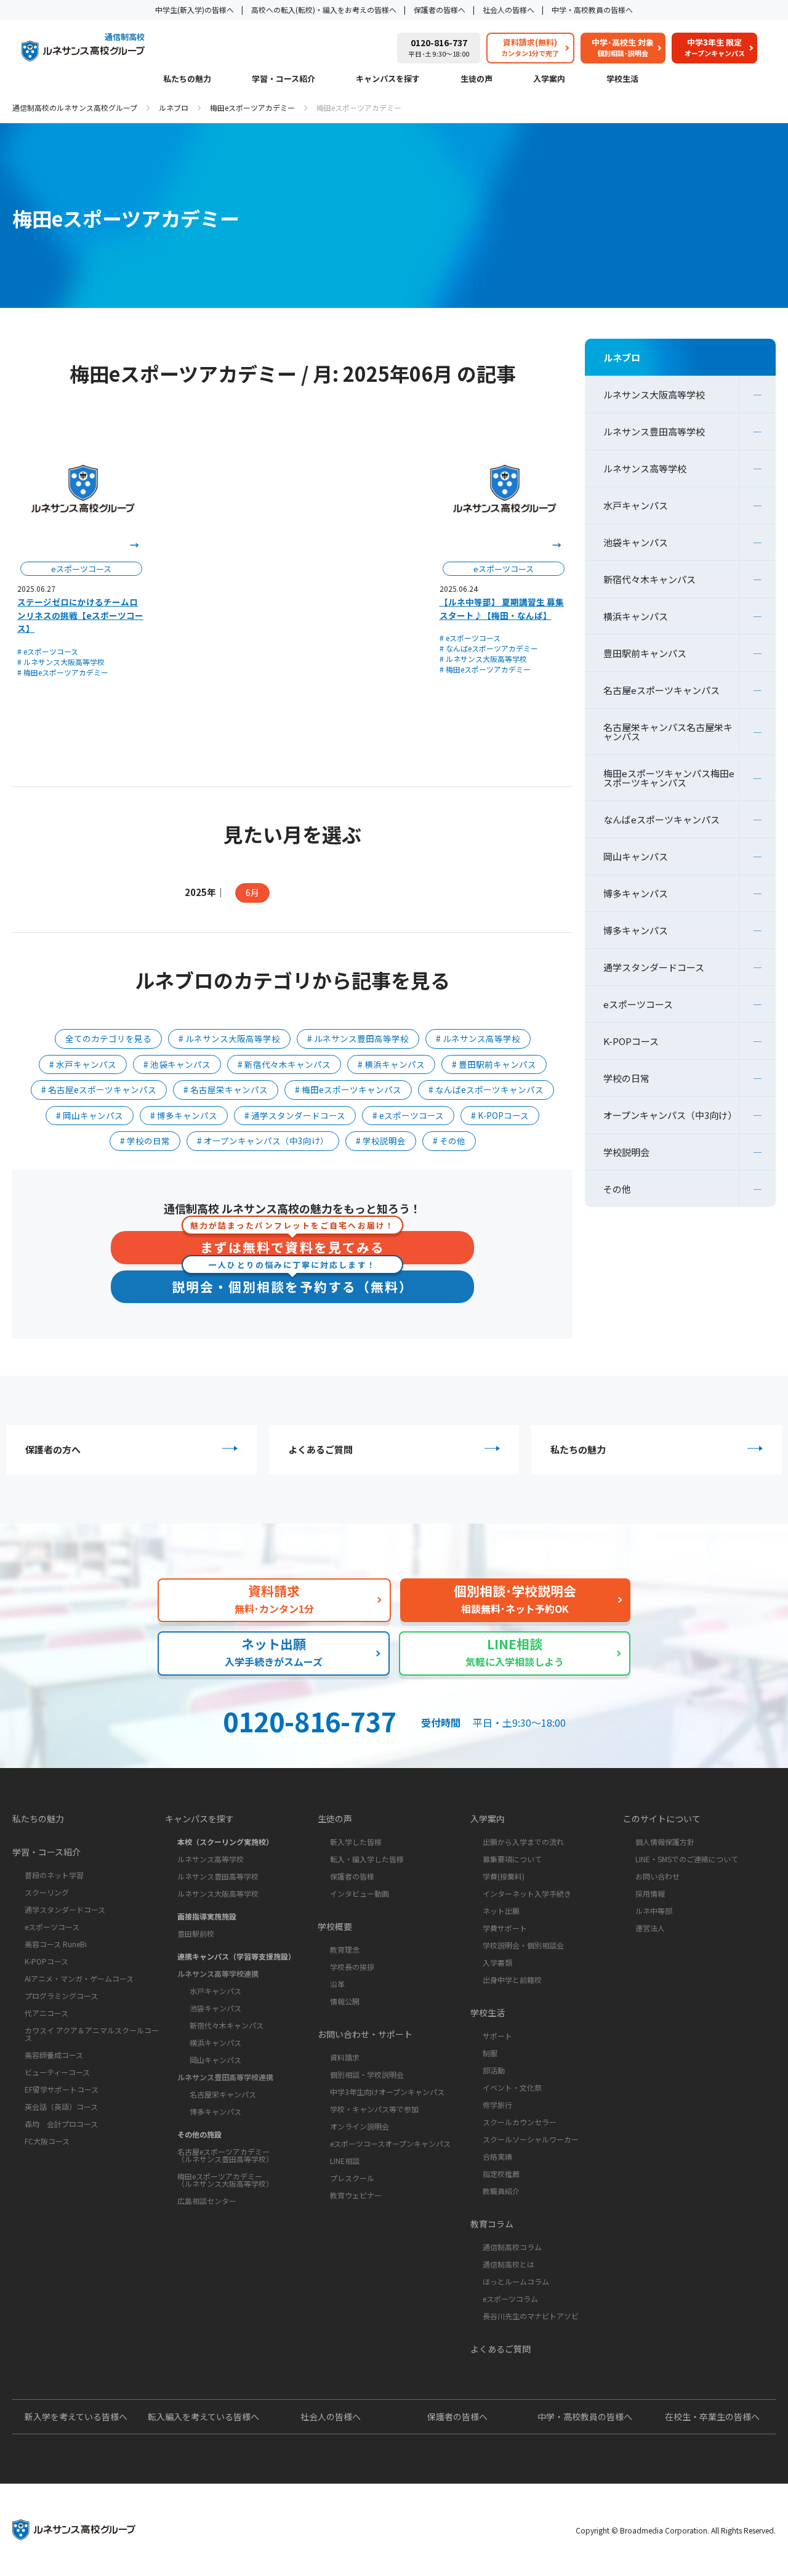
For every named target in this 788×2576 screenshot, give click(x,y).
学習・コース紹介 (283, 79)
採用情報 (650, 1893)
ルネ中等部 (654, 1911)
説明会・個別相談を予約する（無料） (292, 1283)
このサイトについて (662, 1819)
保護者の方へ (53, 1449)
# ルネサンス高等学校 (478, 1038)
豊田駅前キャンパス (645, 653)
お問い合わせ (657, 1876)
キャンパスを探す (388, 79)
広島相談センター (207, 2201)
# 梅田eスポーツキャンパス (348, 1089)
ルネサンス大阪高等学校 (654, 394)
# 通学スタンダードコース (295, 1115)
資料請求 (345, 2057)
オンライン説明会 (360, 2126)
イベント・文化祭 (512, 2087)
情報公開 (345, 2001)
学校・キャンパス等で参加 (374, 2109)
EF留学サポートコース (62, 2089)
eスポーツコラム (510, 2299)
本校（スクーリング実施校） (225, 1842)
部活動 (494, 2070)
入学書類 (497, 1962)
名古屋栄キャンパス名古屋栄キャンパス (668, 732)
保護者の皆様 (352, 1876)
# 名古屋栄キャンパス (226, 1089)
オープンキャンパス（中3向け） (670, 1115)
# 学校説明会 (381, 1141)
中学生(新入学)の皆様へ (195, 10)
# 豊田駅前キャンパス (494, 1064)
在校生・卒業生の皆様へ (712, 2417)
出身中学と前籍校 (512, 1980)
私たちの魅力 (187, 79)
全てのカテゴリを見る (108, 1038)
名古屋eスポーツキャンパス (661, 690)
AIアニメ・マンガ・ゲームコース (79, 1978)
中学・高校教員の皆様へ (592, 10)
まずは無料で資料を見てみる (292, 1244)
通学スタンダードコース (654, 967)
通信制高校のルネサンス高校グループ (75, 107)
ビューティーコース (57, 2072)
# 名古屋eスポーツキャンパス (99, 1089)
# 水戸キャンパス (83, 1064)
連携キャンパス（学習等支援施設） (236, 1956)
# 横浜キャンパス (391, 1064)
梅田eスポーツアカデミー (252, 107)
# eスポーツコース (48, 651)
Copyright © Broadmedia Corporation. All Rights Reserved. (676, 2530)
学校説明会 (626, 1152)
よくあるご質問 (320, 1449)
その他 (617, 1189)
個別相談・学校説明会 (367, 2074)
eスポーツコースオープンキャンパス (390, 2143)
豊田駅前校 (196, 1933)
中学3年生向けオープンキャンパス (387, 2092)
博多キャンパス (636, 893)
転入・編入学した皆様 (367, 1859)
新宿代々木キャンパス (649, 579)
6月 (252, 892)
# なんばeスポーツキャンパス (486, 1089)
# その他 (449, 1141)
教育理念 (345, 1949)
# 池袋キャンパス (177, 1064)
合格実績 (497, 2156)
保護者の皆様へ (440, 10)
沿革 (337, 1984)
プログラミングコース (61, 1996)
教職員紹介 (501, 2191)
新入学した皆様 (356, 1842)
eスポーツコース (638, 1004)
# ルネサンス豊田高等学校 (358, 1038)
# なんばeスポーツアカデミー (489, 648)
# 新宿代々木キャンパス (284, 1064)
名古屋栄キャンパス (223, 2094)
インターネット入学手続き (527, 1893)
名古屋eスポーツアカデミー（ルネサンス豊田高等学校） (225, 2155)
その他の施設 (199, 2134)
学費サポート (505, 1928)
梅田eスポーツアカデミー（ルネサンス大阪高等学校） (225, 2180)
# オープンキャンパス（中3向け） (263, 1141)
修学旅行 (497, 2105)
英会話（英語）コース (61, 2106)
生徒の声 (476, 79)
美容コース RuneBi (56, 1944)
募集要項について (512, 1859)
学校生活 (622, 79)
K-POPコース (631, 1041)
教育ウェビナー (356, 2195)
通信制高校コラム (512, 2247)
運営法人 (650, 1928)
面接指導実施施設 (207, 1916)
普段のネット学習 (54, 1875)
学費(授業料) (504, 1876)
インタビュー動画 (360, 1893)
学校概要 (335, 1926)
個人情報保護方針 (665, 1842)
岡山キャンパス (636, 856)
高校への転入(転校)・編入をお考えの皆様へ (324, 10)
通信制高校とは (509, 2264)
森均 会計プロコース (61, 2124)
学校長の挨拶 (352, 1967)
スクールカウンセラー (520, 2122)
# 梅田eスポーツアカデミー (63, 672)
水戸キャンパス (636, 505)
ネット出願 (501, 1911)
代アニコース (46, 2013)
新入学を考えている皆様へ (76, 2417)
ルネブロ (174, 107)
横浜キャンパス (636, 616)
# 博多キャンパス (184, 1115)
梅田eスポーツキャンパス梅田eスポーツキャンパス (669, 778)
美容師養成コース (54, 2055)
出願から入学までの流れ (523, 1842)
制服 (490, 2053)
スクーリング (47, 1892)
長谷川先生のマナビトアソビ (531, 2316)
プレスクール (352, 2178)
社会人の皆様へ (509, 10)
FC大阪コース (47, 2141)
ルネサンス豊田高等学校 (654, 431)
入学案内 (549, 79)
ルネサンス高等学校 (645, 468)
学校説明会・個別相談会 (523, 1945)
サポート (497, 2036)
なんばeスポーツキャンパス (661, 819)
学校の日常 (626, 1078)
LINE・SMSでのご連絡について (687, 1859)
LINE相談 (345, 2161)
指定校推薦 (501, 2174)
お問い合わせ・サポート (365, 2034)
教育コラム (492, 2224)
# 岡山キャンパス (90, 1115)
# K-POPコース (500, 1115)
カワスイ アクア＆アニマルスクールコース (92, 2034)
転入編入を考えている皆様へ (203, 2417)
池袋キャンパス (636, 542)
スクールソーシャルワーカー (531, 2139)
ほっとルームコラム (516, 2281)
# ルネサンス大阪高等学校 (61, 662)
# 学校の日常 (145, 1141)
